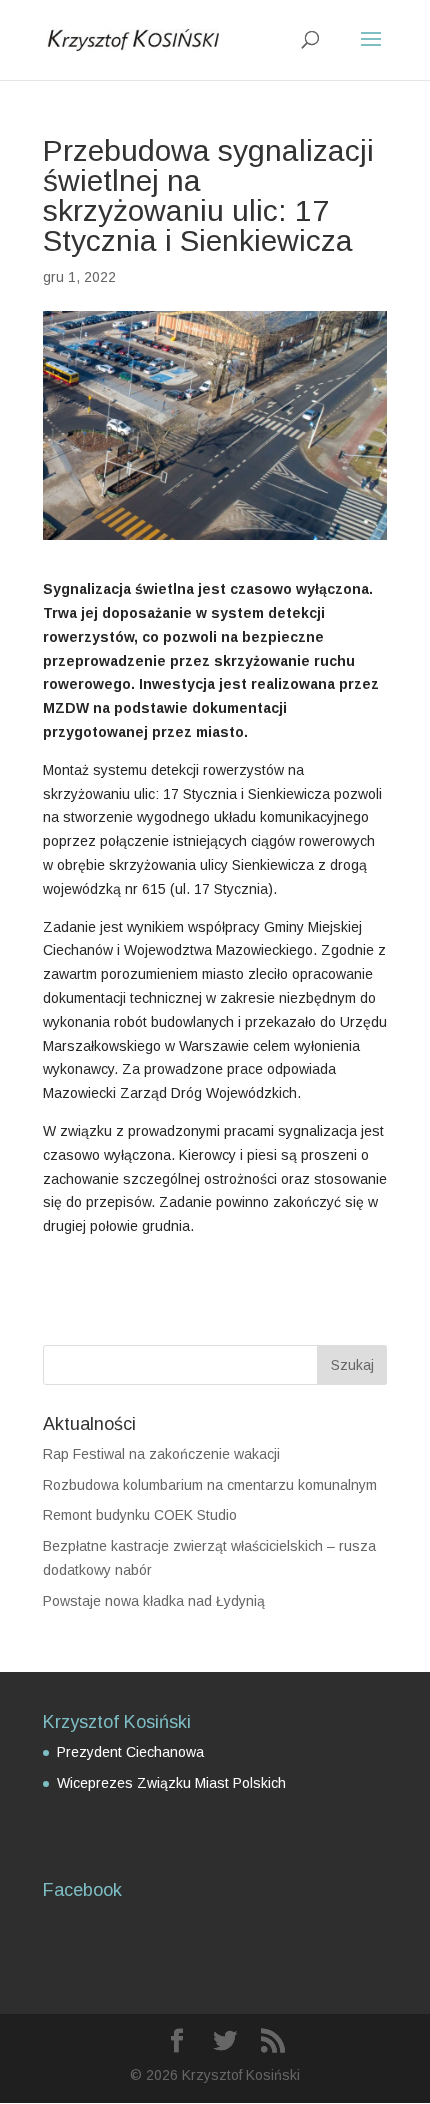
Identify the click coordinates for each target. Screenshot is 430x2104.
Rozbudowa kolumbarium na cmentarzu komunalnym (210, 1485)
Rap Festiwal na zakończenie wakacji (161, 1454)
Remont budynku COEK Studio (140, 1515)
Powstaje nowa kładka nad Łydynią (154, 1601)
